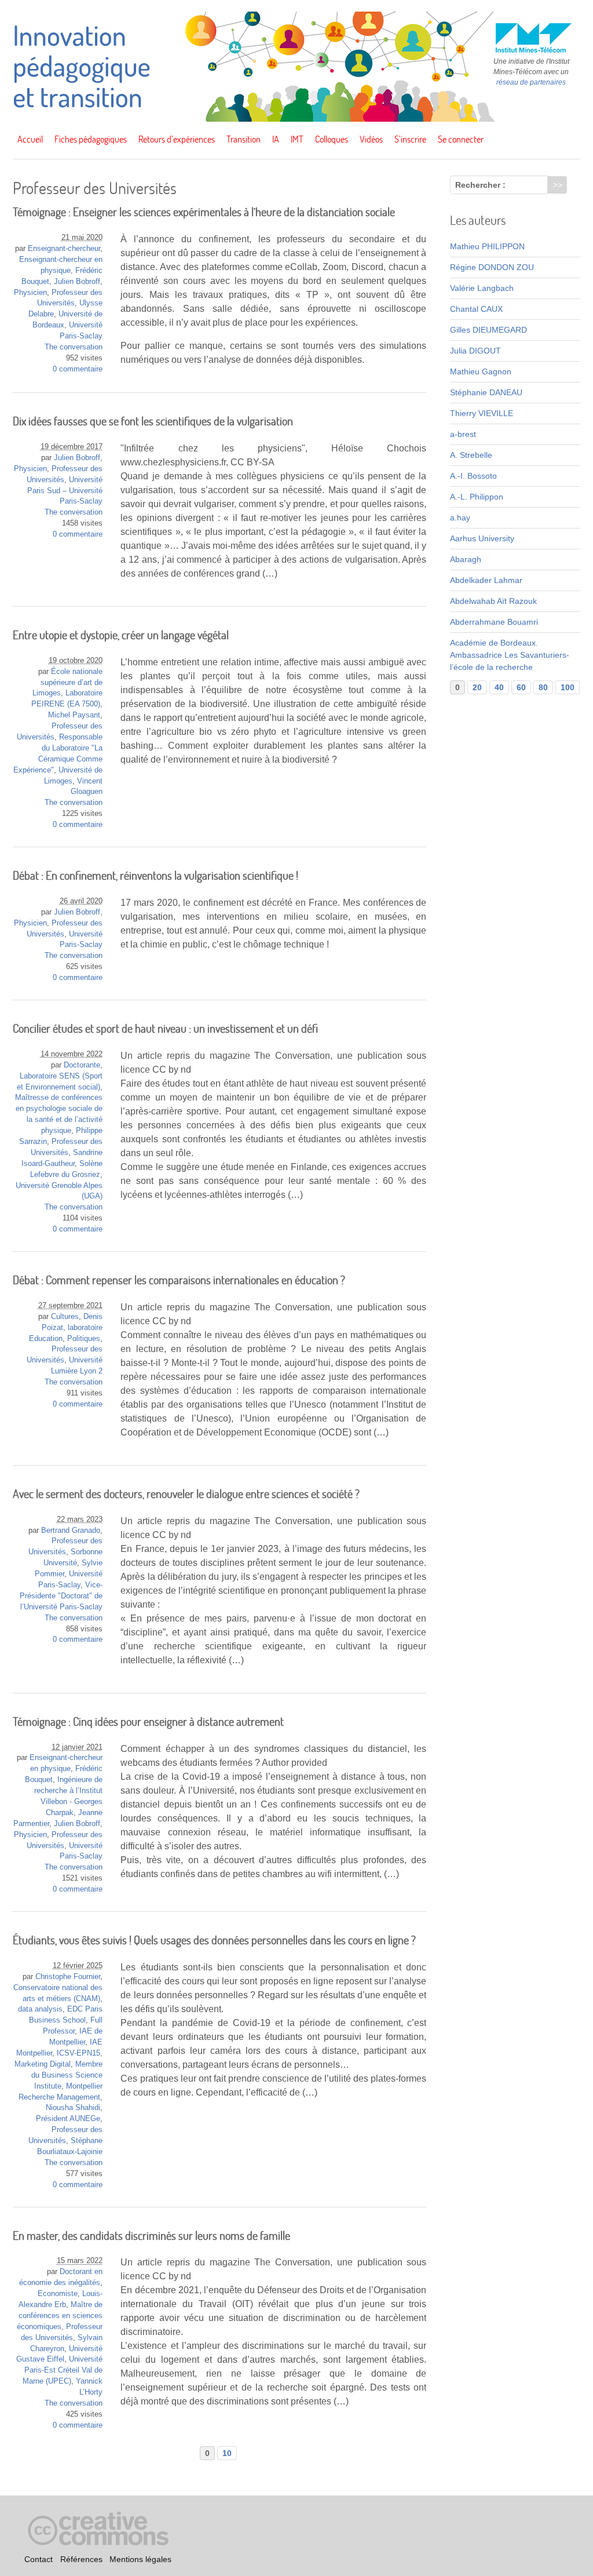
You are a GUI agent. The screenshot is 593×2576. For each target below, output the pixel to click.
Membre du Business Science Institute (67, 2075)
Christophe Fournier (68, 1977)
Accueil (30, 139)
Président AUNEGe (68, 2119)
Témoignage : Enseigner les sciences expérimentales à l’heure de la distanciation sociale (204, 212)
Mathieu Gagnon (481, 371)
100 (568, 687)
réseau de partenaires (531, 82)
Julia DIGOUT (475, 351)
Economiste (58, 2294)
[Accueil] (296, 119)
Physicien (30, 293)
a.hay (460, 518)
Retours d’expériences (177, 139)
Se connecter (461, 139)
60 (521, 687)
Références (81, 2559)
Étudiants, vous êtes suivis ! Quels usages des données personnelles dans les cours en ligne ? (214, 1940)
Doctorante (82, 1065)
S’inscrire (410, 139)
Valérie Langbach (482, 288)
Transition (244, 139)
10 (227, 2453)
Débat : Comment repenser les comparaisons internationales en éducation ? (179, 1280)
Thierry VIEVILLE (482, 413)
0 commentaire (78, 369)
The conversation (74, 347)
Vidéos (371, 139)
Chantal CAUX (476, 309)
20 (477, 687)
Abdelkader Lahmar (486, 580)
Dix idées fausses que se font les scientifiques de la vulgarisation (153, 421)
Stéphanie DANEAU (486, 392)
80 (543, 687)
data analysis (40, 2009)
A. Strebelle (471, 455)
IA (276, 139)
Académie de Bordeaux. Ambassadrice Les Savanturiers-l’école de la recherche (510, 655)
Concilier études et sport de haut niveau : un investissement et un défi (165, 1028)
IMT (297, 139)
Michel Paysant (74, 715)
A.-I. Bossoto (473, 476)
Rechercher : (480, 185)
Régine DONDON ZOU (492, 267)
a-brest (463, 434)
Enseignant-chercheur (64, 249)
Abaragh (466, 559)
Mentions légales (140, 2559)
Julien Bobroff (77, 282)
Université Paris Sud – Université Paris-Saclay (65, 491)
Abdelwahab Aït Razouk (493, 601)
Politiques (84, 1339)
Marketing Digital (43, 2064)
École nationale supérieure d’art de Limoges (67, 683)
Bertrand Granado (71, 1531)
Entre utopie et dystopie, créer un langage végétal (121, 635)
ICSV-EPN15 (78, 2053)
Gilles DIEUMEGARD (488, 330)
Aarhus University (482, 538)
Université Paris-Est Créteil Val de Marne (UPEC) (63, 2370)
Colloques (332, 139)
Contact (39, 2559)
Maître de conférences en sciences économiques (60, 2316)
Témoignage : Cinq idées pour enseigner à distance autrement (148, 1721)
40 (499, 687)
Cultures (65, 1317)
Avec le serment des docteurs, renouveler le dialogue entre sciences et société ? (186, 1494)
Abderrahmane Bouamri (494, 622)
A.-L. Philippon (477, 497)
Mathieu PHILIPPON (487, 246)
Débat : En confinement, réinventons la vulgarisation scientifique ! (155, 875)
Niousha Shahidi (73, 2108)
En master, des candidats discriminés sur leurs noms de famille (151, 2236)
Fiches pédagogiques (91, 139)
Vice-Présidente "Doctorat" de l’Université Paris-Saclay (61, 1596)
